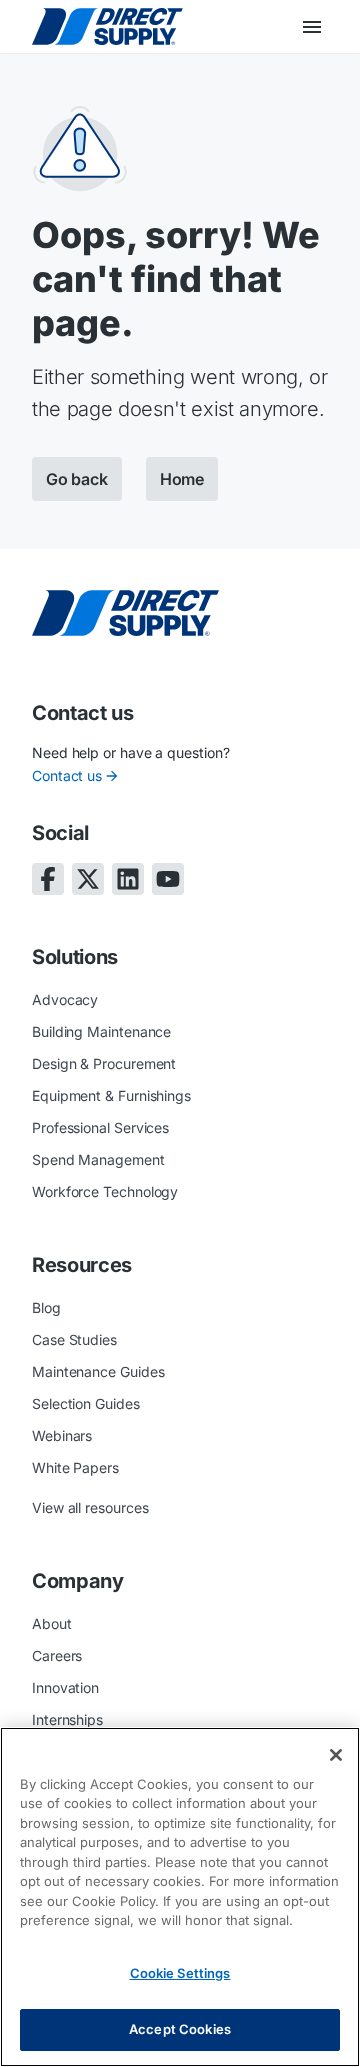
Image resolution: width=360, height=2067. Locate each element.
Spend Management (98, 1159)
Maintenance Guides (98, 1371)
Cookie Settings (180, 1973)
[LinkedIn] (128, 879)
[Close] (336, 1755)
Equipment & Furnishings (111, 1095)
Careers (57, 1655)
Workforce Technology (105, 1191)
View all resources (90, 1507)
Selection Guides (86, 1403)
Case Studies (74, 1339)
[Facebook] (48, 879)
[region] (180, 1897)
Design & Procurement (104, 1063)
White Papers (75, 1467)
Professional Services (100, 1127)
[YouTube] (168, 879)
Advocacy (65, 999)
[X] (88, 879)
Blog (46, 1307)
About (52, 1623)
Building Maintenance (101, 1031)
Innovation (65, 1687)
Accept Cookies (180, 2029)
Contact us (67, 775)
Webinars (62, 1435)
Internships (67, 1719)
